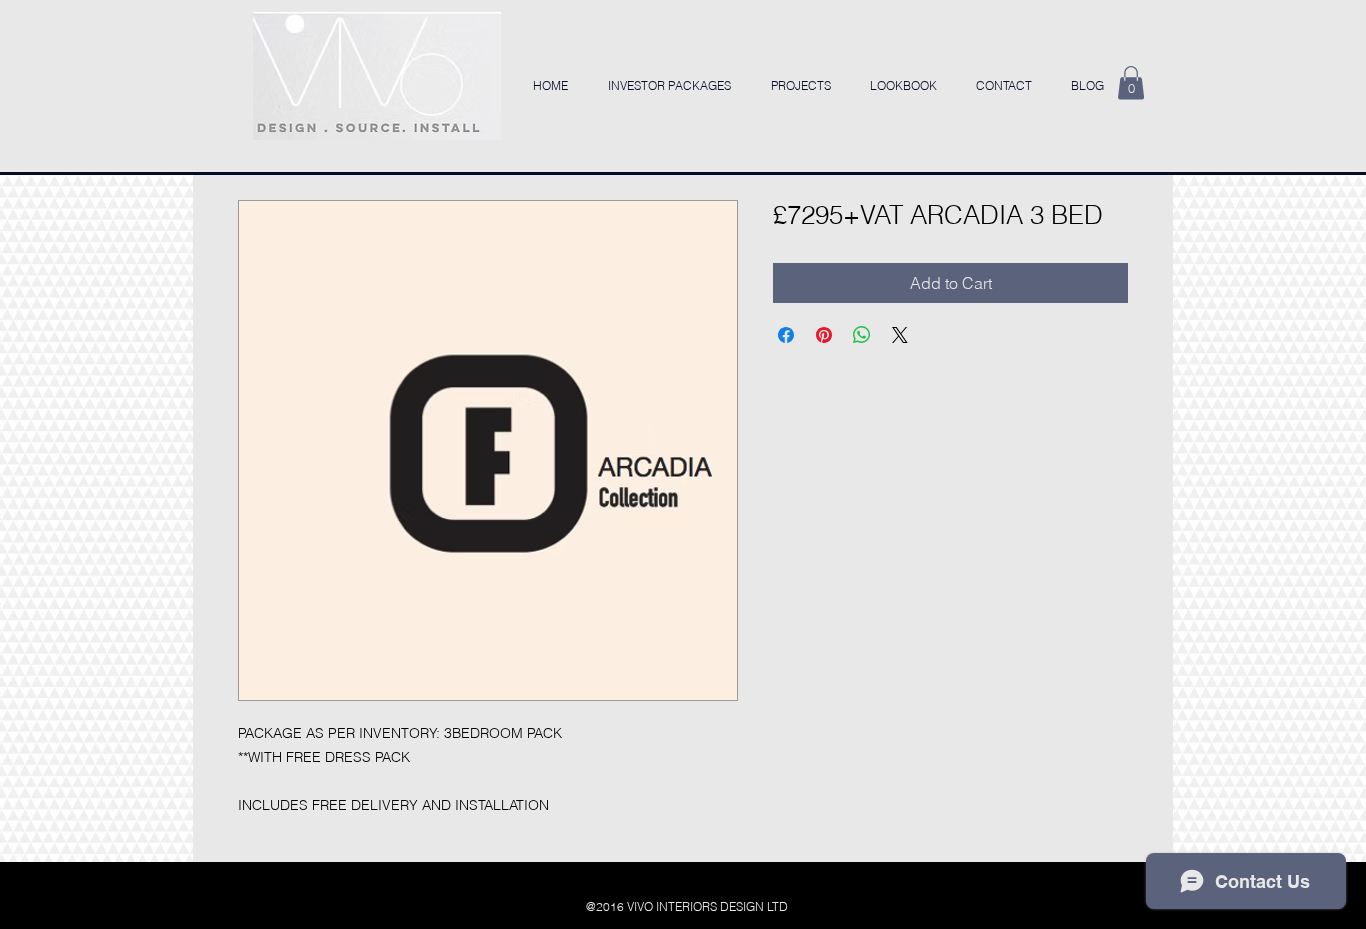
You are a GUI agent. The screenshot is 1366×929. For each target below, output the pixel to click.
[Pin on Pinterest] (824, 335)
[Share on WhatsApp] (862, 335)
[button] (1131, 82)
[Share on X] (900, 335)
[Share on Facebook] (786, 335)
